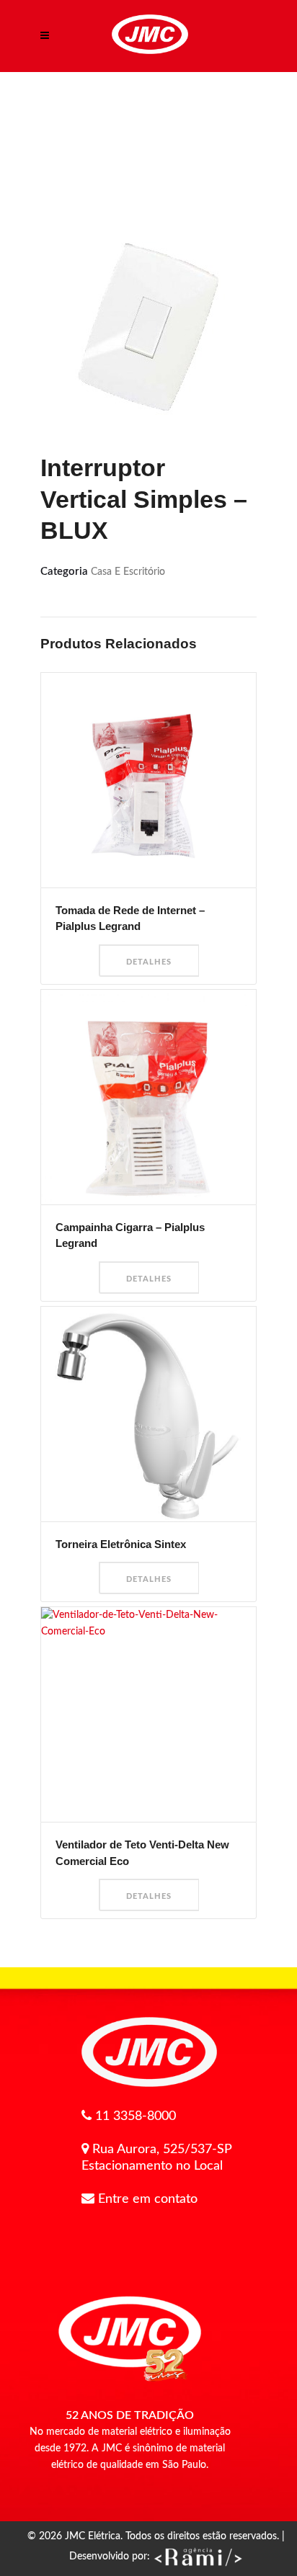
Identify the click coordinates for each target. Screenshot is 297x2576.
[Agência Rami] (198, 2557)
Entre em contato (148, 2199)
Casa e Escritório (128, 572)
